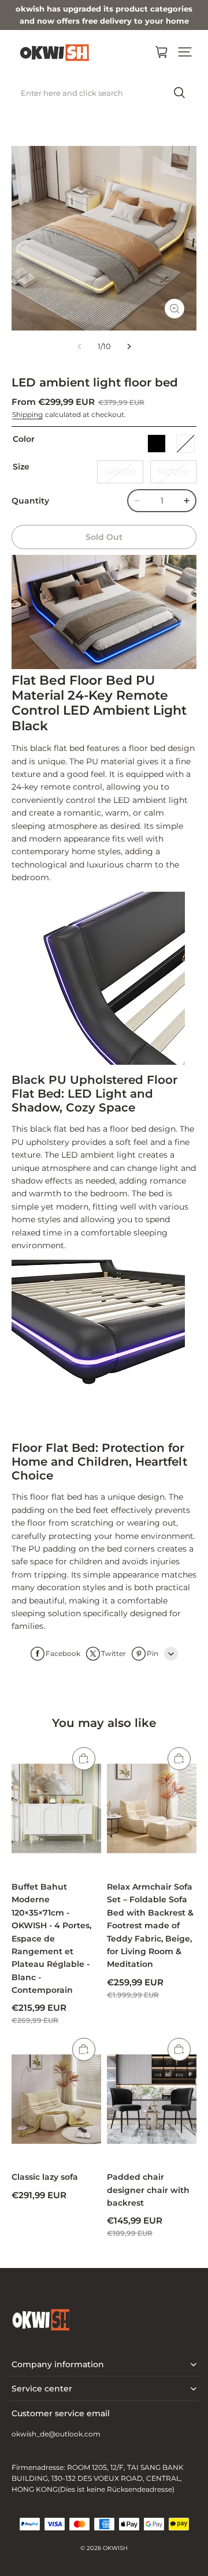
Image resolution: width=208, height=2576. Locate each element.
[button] (185, 52)
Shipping (27, 414)
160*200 (173, 472)
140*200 (120, 472)
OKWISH (115, 2548)
